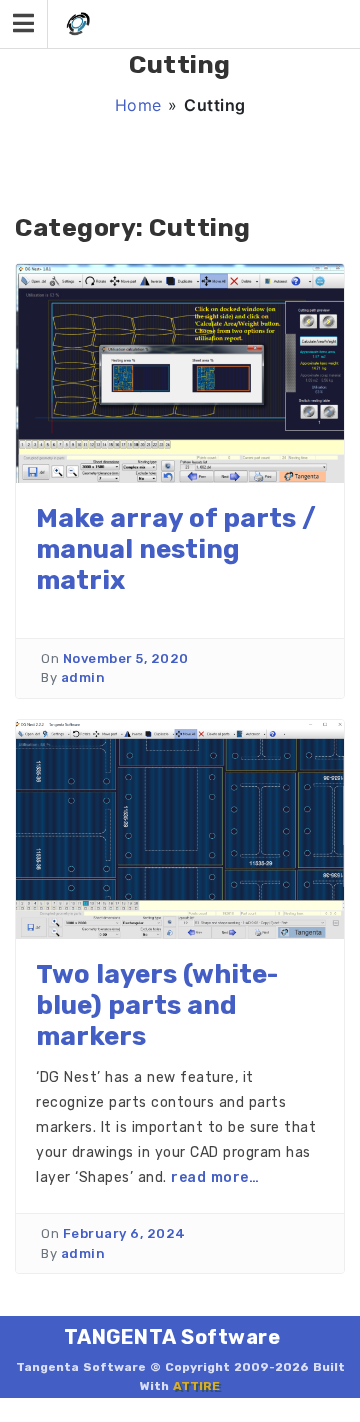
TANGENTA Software (172, 1337)
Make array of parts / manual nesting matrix (176, 549)
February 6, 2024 (124, 1233)
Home (138, 105)
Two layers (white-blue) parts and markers (157, 1005)
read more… (215, 1177)
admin (83, 677)
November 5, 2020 (126, 658)
